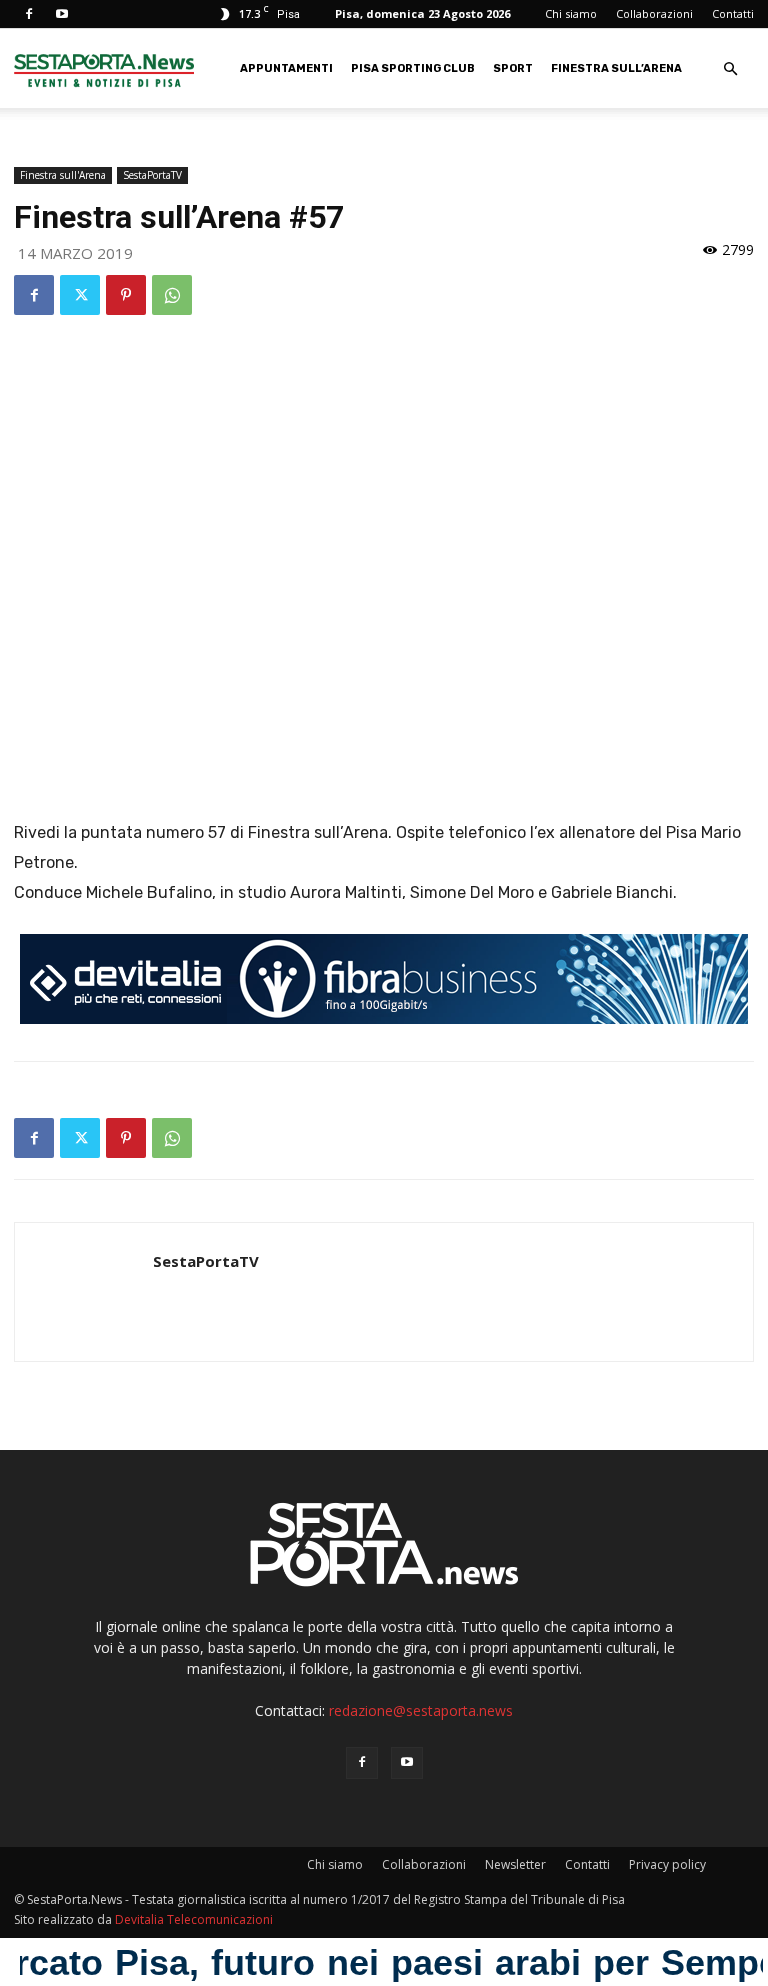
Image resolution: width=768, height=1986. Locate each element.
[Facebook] (29, 14)
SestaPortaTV (152, 175)
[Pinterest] (126, 295)
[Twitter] (80, 295)
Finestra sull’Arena (616, 68)
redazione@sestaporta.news (421, 1710)
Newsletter (515, 1864)
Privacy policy (667, 1864)
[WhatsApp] (172, 295)
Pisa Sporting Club (413, 68)
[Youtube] (62, 14)
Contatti (733, 13)
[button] (730, 69)
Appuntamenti (286, 68)
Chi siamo (571, 13)
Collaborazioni (654, 13)
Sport (513, 68)
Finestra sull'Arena (63, 175)
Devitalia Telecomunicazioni (194, 1919)
